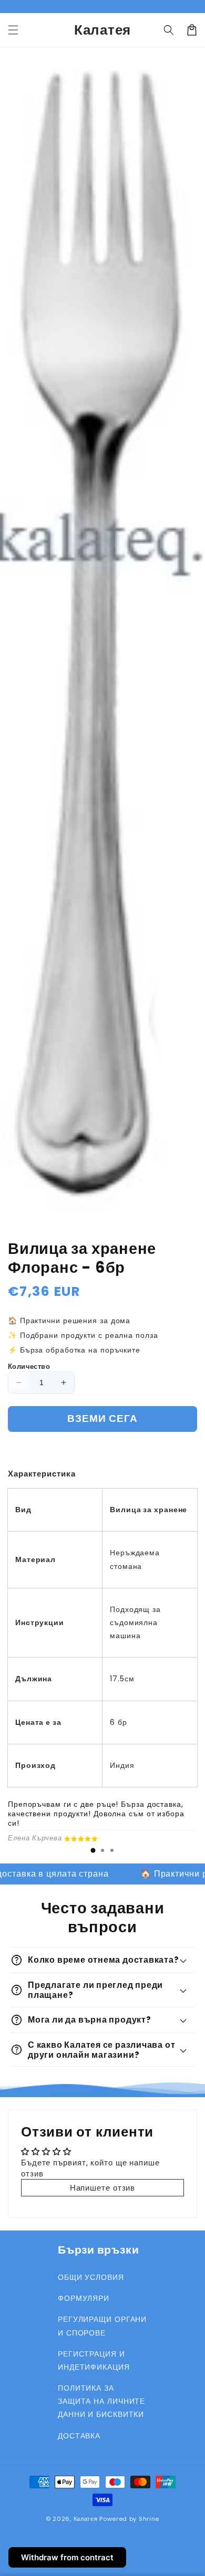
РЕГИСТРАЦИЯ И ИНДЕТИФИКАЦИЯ (94, 2360)
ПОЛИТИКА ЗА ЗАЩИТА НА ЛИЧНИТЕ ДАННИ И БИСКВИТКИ (101, 2401)
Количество (29, 1366)
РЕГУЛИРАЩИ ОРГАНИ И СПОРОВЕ (102, 2326)
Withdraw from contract (67, 2557)
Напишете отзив (103, 2188)
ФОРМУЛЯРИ (84, 2298)
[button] (13, 30)
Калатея (86, 2519)
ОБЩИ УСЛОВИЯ (91, 2277)
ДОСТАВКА (79, 2436)
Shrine (149, 2519)
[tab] (93, 1850)
